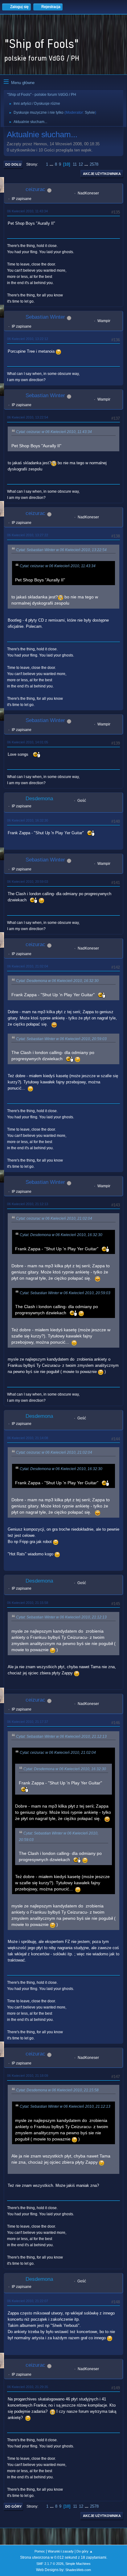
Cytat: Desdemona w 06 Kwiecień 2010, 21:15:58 (57, 2090)
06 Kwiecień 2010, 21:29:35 (28, 2387)
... (52, 164)
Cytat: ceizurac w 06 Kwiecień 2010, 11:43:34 (54, 432)
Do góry (13, 2506)
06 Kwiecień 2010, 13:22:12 (28, 339)
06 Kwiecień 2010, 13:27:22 (28, 535)
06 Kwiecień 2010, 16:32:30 (28, 820)
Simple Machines (78, 2564)
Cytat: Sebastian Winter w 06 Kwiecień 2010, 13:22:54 (61, 550)
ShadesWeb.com (78, 2570)
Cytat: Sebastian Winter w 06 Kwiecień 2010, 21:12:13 (61, 1617)
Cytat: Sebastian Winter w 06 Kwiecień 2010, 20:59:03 (61, 1039)
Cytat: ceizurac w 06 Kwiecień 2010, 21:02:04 (54, 1218)
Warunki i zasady (61, 2551)
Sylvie (90, 113)
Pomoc (40, 2551)
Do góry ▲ (85, 2551)
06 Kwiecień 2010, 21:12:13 (28, 1204)
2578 (94, 164)
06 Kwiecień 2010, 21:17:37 (28, 1722)
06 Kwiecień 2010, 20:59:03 (28, 882)
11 (75, 164)
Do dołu (13, 164)
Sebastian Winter (45, 317)
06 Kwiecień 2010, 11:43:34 (27, 211)
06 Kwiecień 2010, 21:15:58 (28, 1603)
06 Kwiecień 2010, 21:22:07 (28, 2301)
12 (81, 164)
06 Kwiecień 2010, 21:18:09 (28, 2076)
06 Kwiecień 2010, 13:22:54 (28, 417)
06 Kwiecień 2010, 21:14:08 (28, 1438)
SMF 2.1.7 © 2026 (50, 2564)
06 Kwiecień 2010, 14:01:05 (28, 742)
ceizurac (35, 189)
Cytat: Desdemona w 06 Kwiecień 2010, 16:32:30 (57, 981)
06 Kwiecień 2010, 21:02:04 (28, 966)
